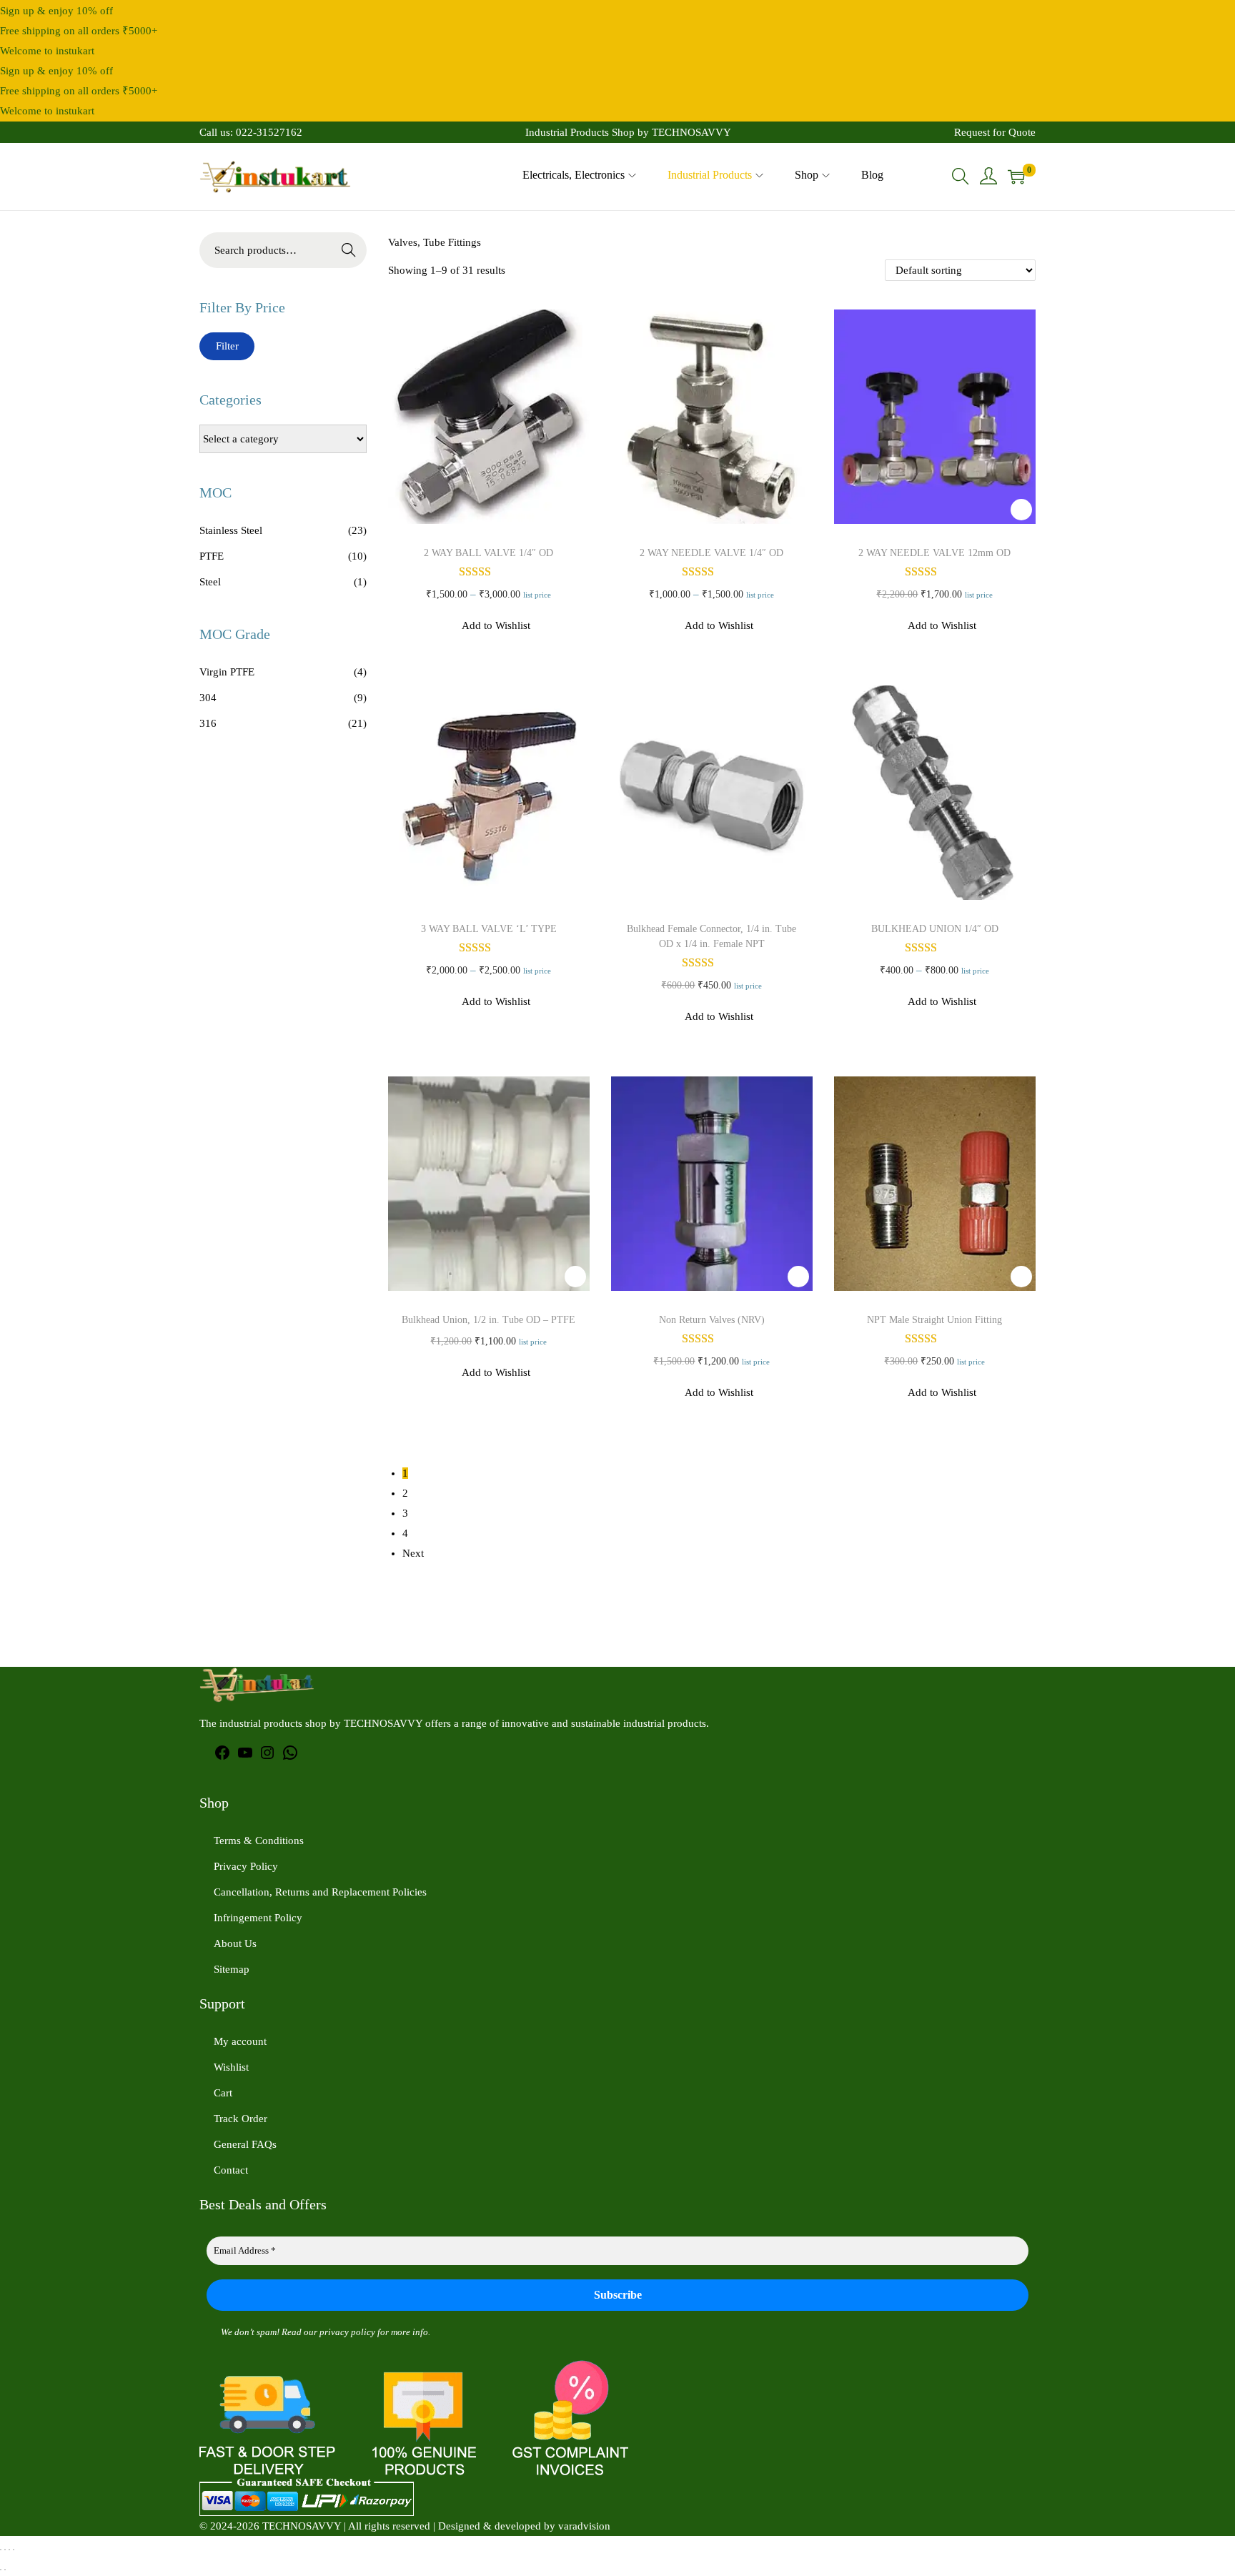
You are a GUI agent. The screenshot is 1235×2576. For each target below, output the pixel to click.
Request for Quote (995, 132)
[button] (575, 510)
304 (208, 698)
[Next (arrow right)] (5, 2570)
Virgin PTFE (227, 672)
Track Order (240, 2119)
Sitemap (232, 1969)
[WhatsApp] (290, 1758)
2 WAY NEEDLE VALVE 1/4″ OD (711, 553)
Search (349, 250)
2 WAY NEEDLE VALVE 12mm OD (934, 553)
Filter (227, 346)
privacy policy (347, 2332)
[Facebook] (222, 1758)
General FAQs (245, 2144)
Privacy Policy (246, 1866)
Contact (231, 2170)
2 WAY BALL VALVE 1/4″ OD (488, 553)
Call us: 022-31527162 (251, 132)
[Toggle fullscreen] (5, 2550)
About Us (235, 1943)
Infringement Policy (258, 1918)
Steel (210, 582)
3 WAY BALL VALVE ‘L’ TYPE (489, 929)
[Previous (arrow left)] (1, 2570)
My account (240, 2041)
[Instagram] (267, 1758)
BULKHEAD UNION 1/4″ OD (935, 929)
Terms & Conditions (259, 1841)
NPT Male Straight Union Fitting (934, 1320)
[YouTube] (245, 1758)
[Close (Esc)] (14, 2550)
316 (208, 723)
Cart (223, 2093)
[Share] (9, 2550)
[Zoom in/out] (1, 2550)
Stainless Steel (231, 530)
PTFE (212, 556)
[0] (1016, 177)
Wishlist (231, 2067)
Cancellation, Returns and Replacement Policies (320, 1892)
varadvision (584, 2526)
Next (413, 1553)
